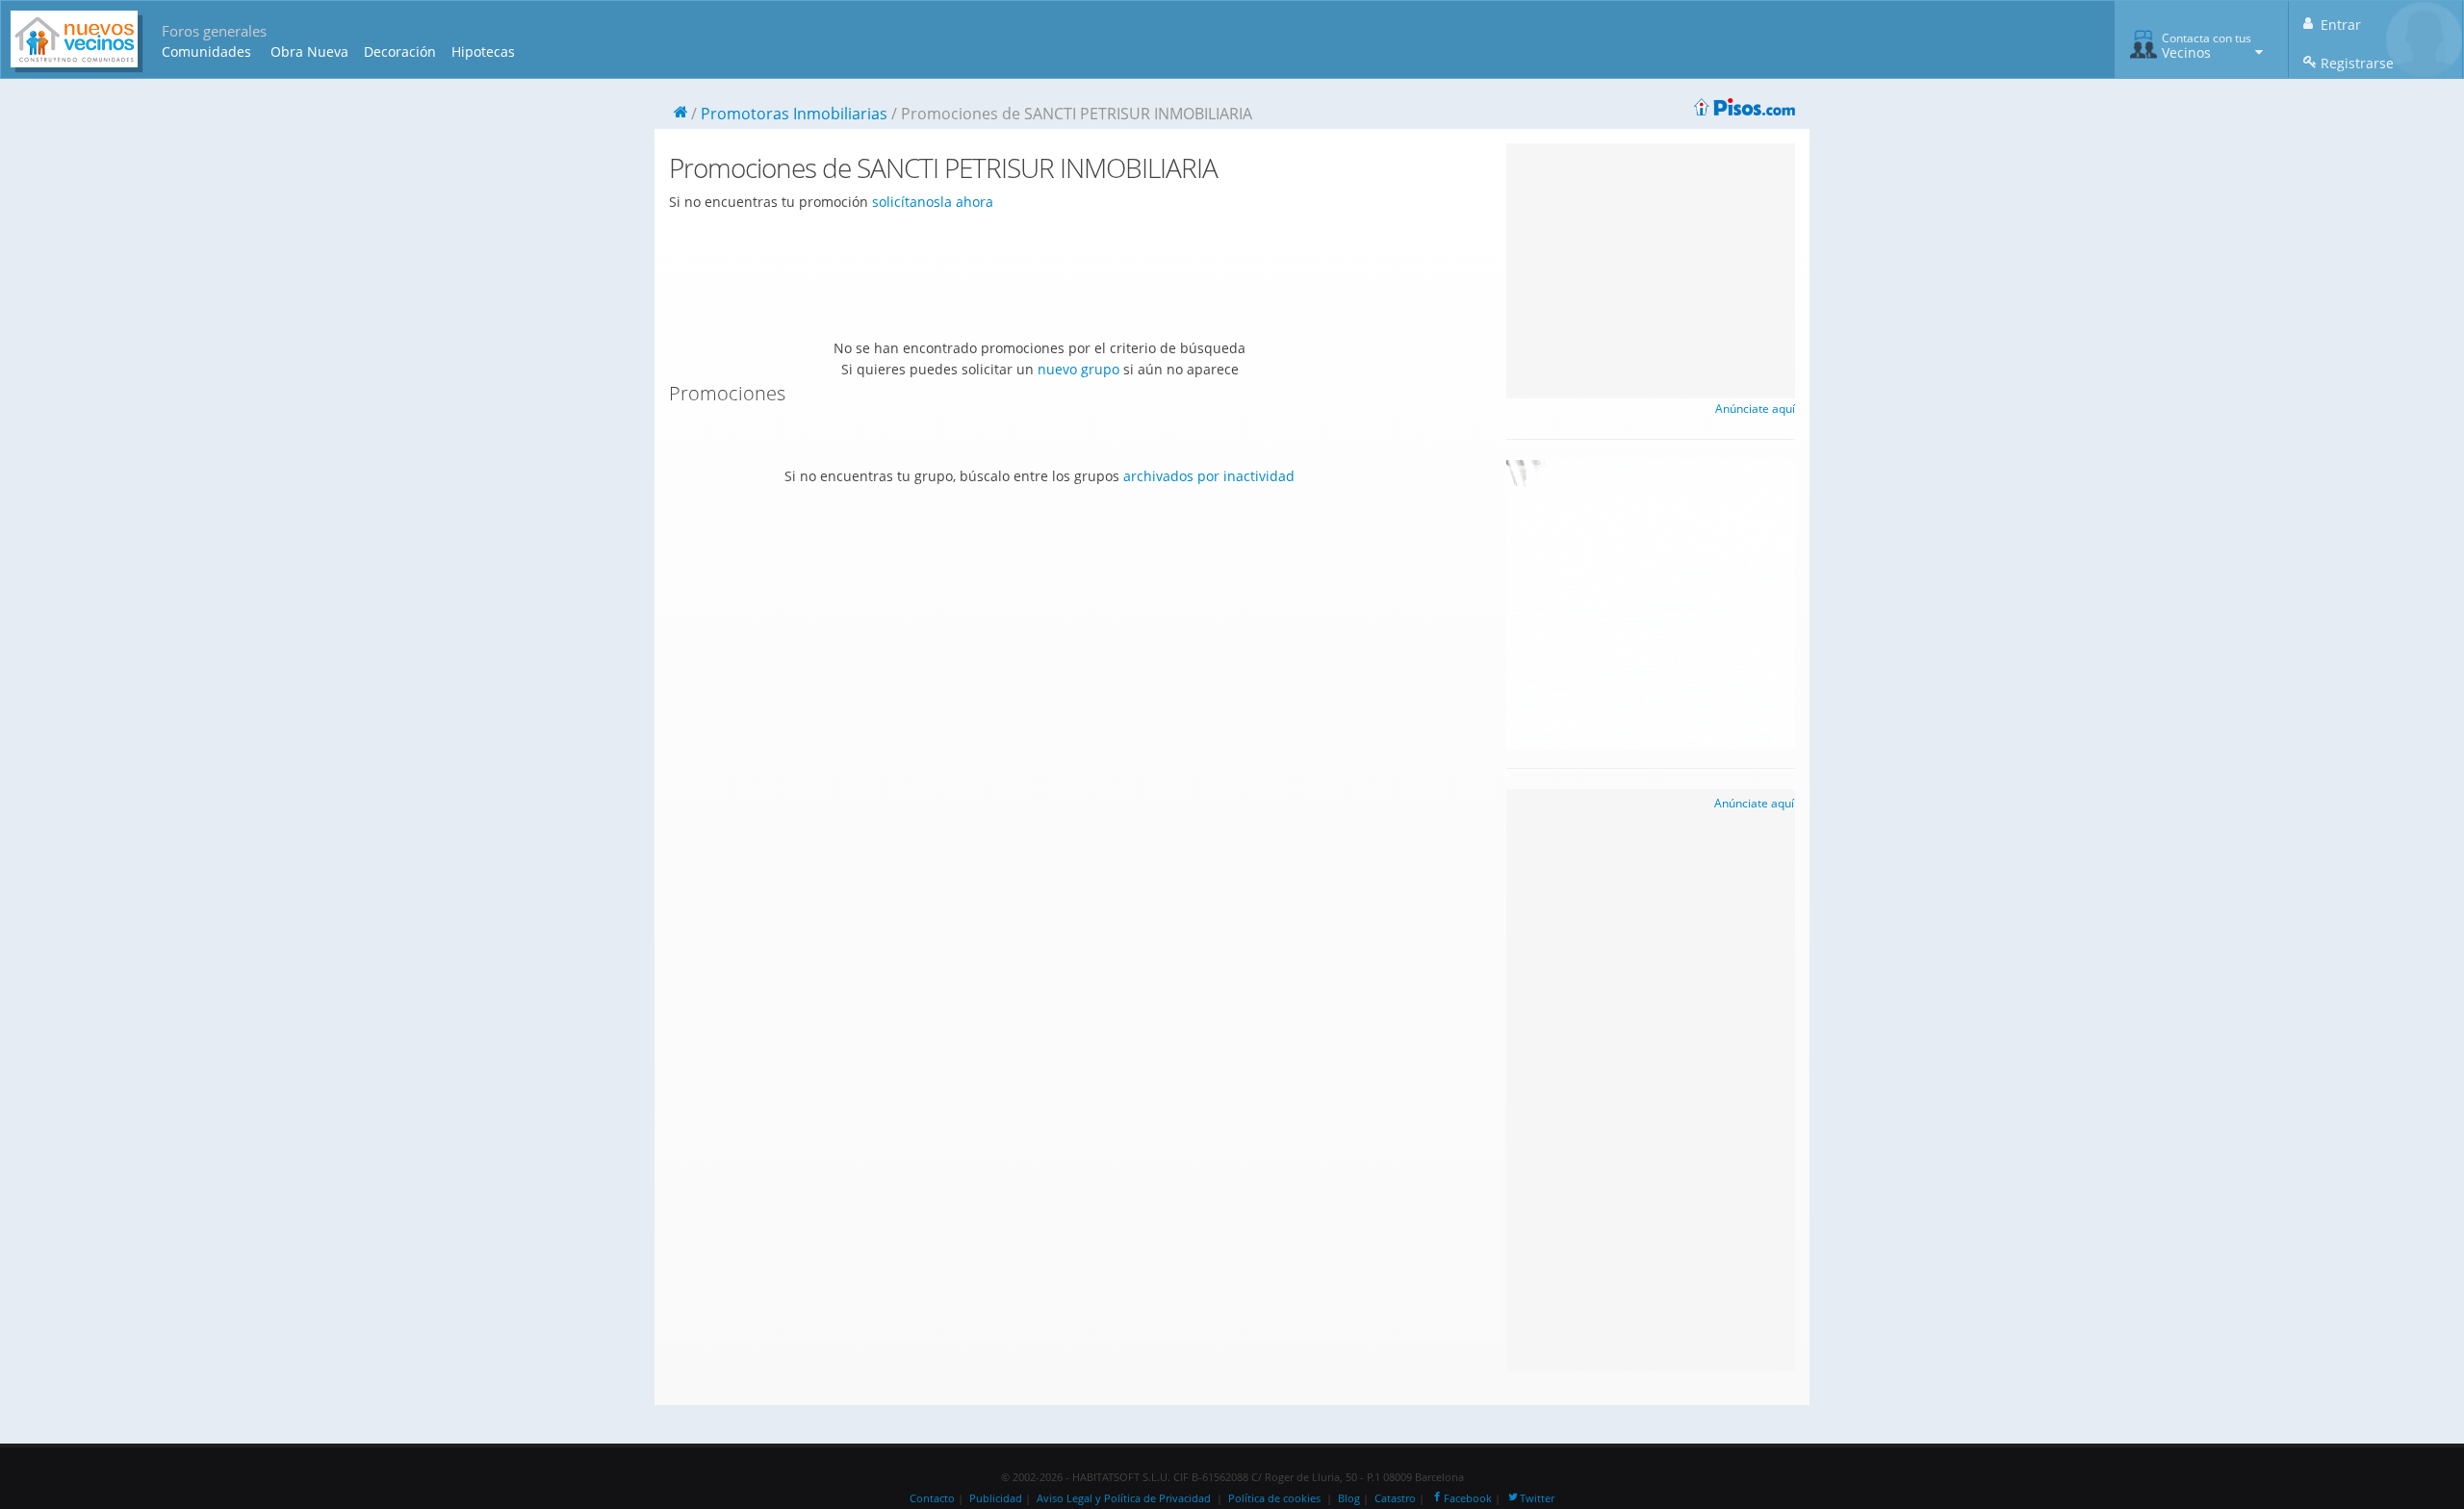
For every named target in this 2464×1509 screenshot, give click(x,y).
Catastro (1395, 1498)
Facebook (1468, 1498)
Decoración (400, 51)
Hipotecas (483, 51)
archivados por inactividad (1209, 476)
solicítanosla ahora (933, 202)
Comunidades (206, 51)
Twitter (1537, 1498)
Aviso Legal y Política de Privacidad (1124, 1498)
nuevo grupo (1078, 369)
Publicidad (996, 1498)
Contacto (932, 1498)
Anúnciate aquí (1755, 409)
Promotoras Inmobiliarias (794, 114)
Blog (1349, 1498)
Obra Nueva (309, 51)
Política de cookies (1274, 1498)
